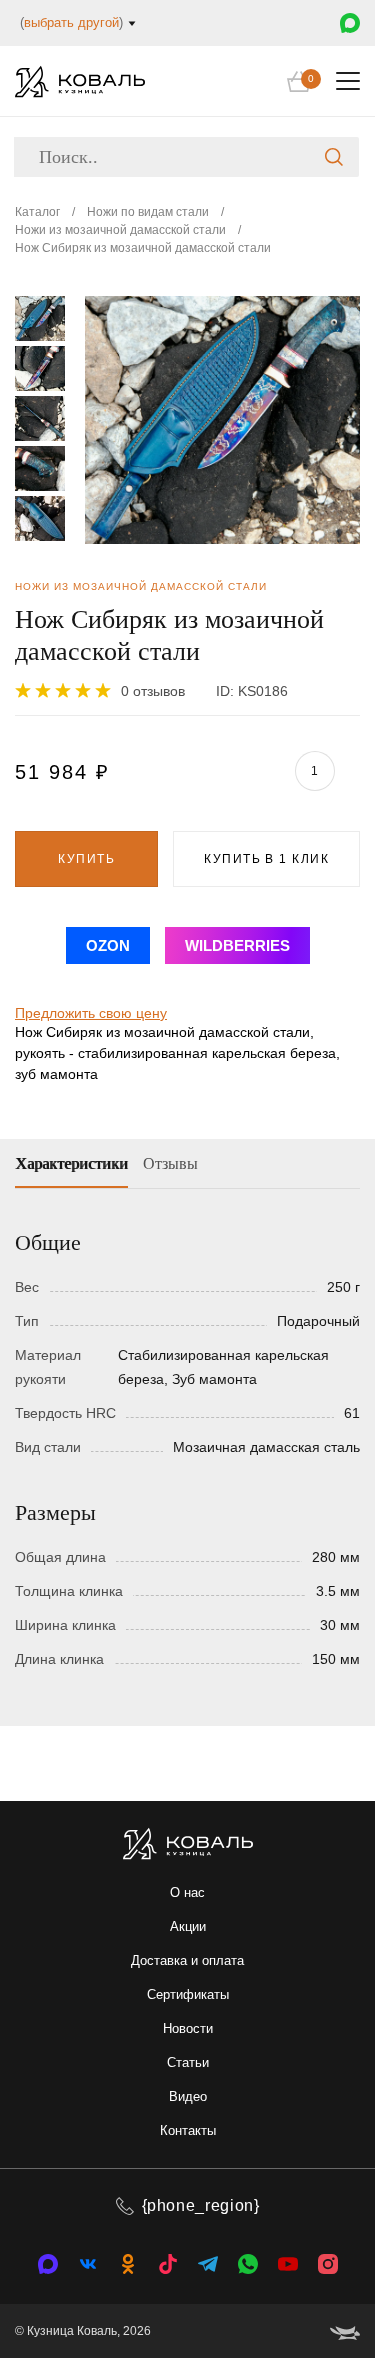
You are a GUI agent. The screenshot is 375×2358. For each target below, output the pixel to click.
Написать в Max (350, 23)
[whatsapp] (248, 2264)
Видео (188, 2096)
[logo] (80, 81)
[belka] (345, 2331)
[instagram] (328, 2264)
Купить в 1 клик (266, 859)
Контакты (188, 2130)
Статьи (188, 2062)
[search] (334, 157)
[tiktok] (168, 2264)
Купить (86, 859)
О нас (187, 1892)
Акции (188, 1926)
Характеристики (71, 1163)
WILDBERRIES (237, 945)
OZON (108, 945)
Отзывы (170, 1163)
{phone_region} (201, 2205)
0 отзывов (153, 691)
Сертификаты (188, 1994)
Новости (188, 2028)
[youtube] (288, 2264)
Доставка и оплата (187, 1960)
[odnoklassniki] (128, 2264)
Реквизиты (84, 795)
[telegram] (208, 2264)
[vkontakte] (48, 2264)
